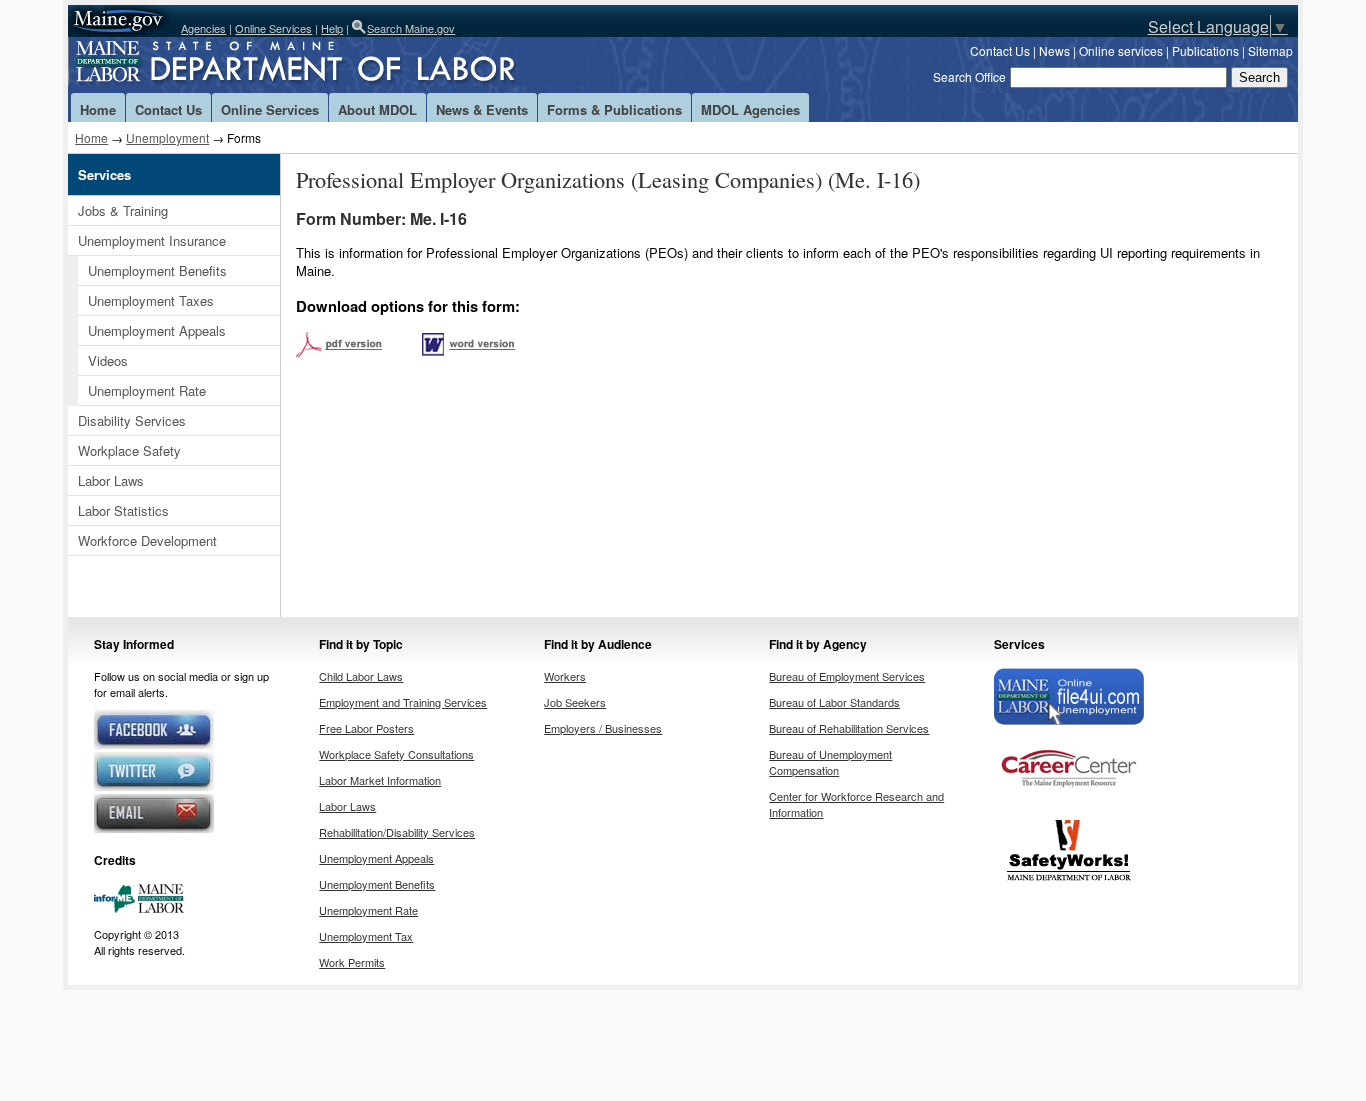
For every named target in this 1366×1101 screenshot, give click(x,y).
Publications (1205, 50)
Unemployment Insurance (152, 240)
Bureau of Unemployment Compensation (830, 762)
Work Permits (352, 962)
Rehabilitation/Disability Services (397, 832)
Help (332, 28)
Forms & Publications (614, 109)
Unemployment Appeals (157, 330)
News (1054, 50)
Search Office (969, 76)
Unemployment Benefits (157, 270)
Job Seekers (575, 702)
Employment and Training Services (403, 702)
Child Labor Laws (361, 676)
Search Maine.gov (411, 28)
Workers (565, 676)
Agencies (203, 28)
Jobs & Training (123, 210)
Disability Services (132, 420)
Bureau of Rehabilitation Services (849, 728)
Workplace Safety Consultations (396, 754)
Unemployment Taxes (151, 300)
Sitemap (1270, 50)
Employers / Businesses (603, 728)
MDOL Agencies (750, 109)
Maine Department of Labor (328, 65)
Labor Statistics (123, 510)
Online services (1121, 50)
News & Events (482, 109)
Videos (108, 360)
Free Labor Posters (366, 728)
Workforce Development (147, 540)
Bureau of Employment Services (847, 676)
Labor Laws (111, 480)
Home (98, 109)
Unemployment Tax (366, 936)
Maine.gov (119, 21)
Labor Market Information (380, 780)
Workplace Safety (129, 450)
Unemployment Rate (147, 390)
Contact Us (1000, 50)
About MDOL (377, 109)
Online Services (273, 28)
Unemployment (167, 137)
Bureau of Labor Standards (834, 702)
